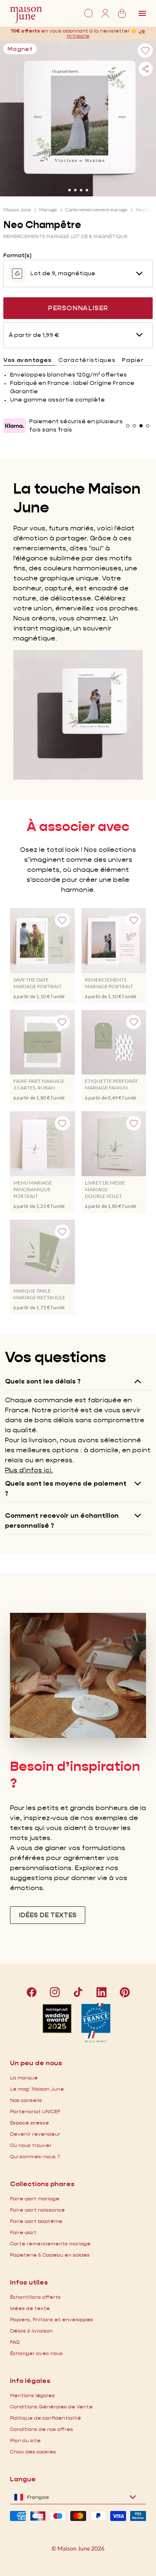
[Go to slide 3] (81, 190)
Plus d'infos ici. (29, 1470)
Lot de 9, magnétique (63, 273)
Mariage (48, 210)
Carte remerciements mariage (50, 2243)
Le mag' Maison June (37, 2089)
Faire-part (23, 2232)
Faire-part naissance (37, 2210)
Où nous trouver (31, 2145)
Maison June (17, 210)
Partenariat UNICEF (35, 2111)
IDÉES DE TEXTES (48, 1915)
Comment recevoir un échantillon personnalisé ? (62, 1520)
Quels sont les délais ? (43, 1381)
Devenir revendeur (35, 2134)
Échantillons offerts (35, 2297)
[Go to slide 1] (69, 190)
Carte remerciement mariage (96, 210)
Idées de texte (30, 2308)
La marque (24, 2078)
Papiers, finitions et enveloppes (52, 2319)
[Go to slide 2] (75, 190)
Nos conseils (26, 2100)
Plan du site (25, 2440)
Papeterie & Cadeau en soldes (50, 2255)
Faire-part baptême (36, 2221)
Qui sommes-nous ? (35, 2156)
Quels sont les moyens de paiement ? (66, 1488)
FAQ (15, 2342)
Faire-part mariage (35, 2198)
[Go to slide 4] (87, 190)
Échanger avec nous (36, 2353)
